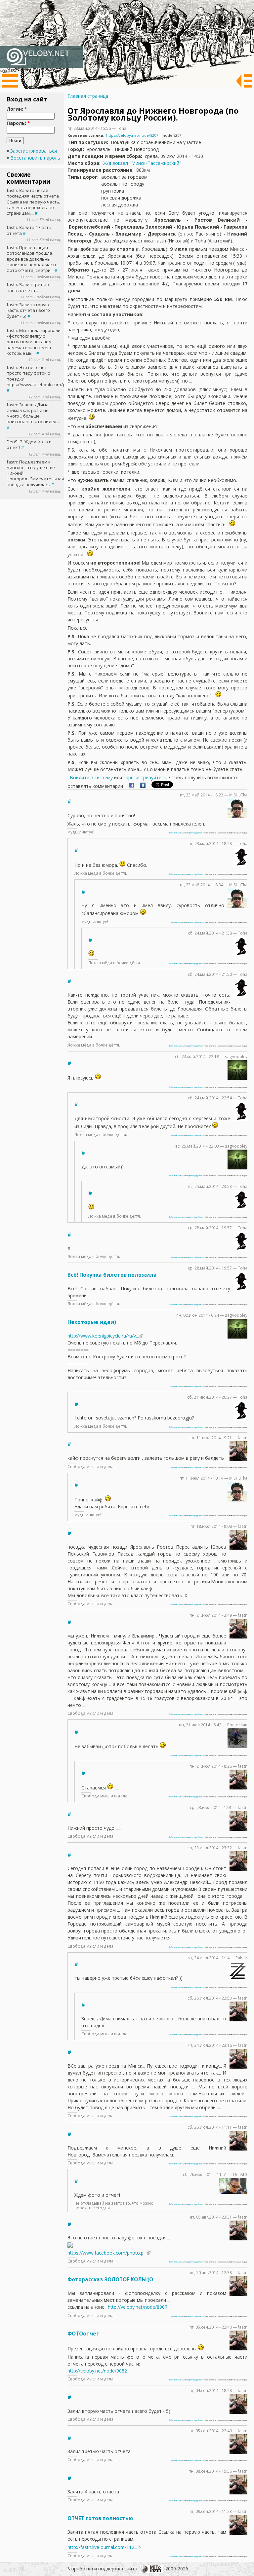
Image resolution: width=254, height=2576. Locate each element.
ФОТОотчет (84, 2334)
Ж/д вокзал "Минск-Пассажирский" (142, 163)
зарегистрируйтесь (145, 777)
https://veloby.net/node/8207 (132, 135)
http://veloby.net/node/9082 (97, 2371)
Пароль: (18, 123)
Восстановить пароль (35, 158)
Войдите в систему (91, 777)
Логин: (17, 109)
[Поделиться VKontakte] (143, 786)
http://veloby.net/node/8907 (138, 2307)
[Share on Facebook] (132, 786)
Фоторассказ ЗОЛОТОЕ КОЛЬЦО (110, 2280)
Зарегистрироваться (34, 151)
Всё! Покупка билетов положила (112, 1275)
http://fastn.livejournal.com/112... (102, 2547)
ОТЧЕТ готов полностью (100, 2518)
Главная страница (88, 96)
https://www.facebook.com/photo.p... (107, 2253)
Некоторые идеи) (92, 1322)
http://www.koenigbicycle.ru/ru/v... (103, 1336)
